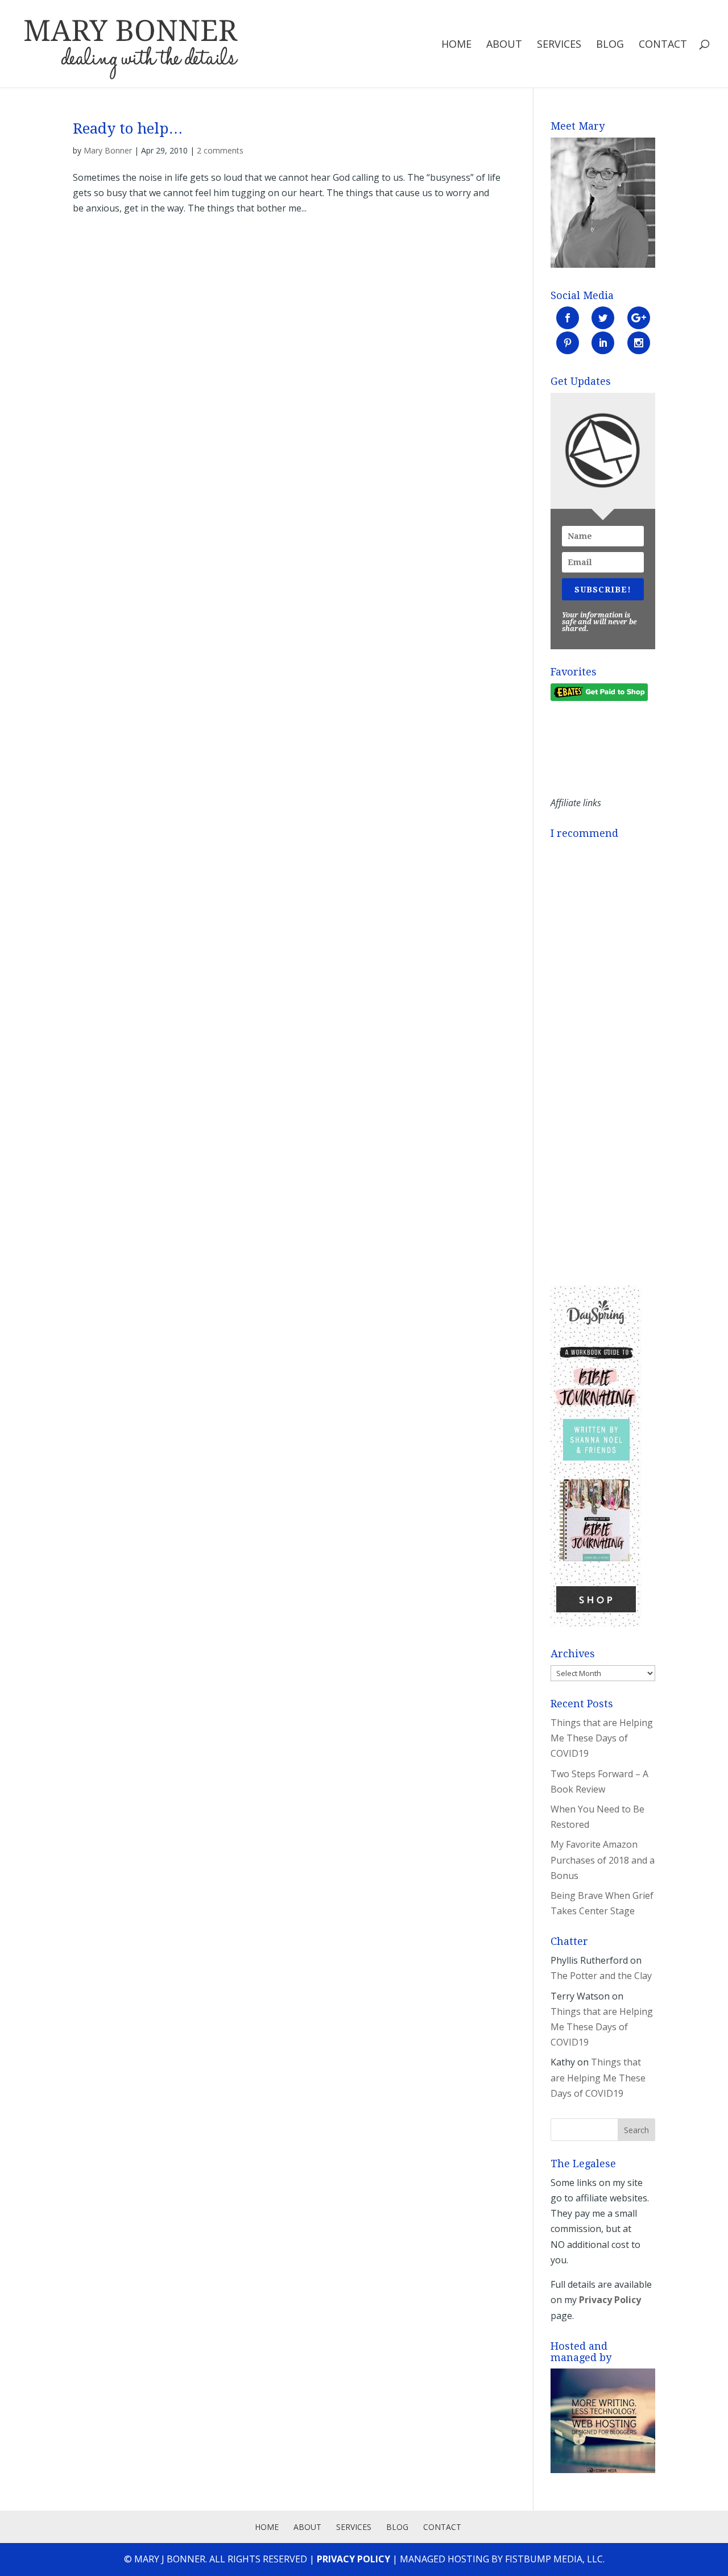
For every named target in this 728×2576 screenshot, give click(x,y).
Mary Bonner (108, 150)
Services (559, 45)
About (504, 45)
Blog (610, 45)
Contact (663, 45)
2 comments (220, 150)
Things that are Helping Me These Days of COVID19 (602, 1738)
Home (456, 45)
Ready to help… (128, 128)
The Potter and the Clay (601, 1976)
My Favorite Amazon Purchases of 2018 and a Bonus (603, 1860)
